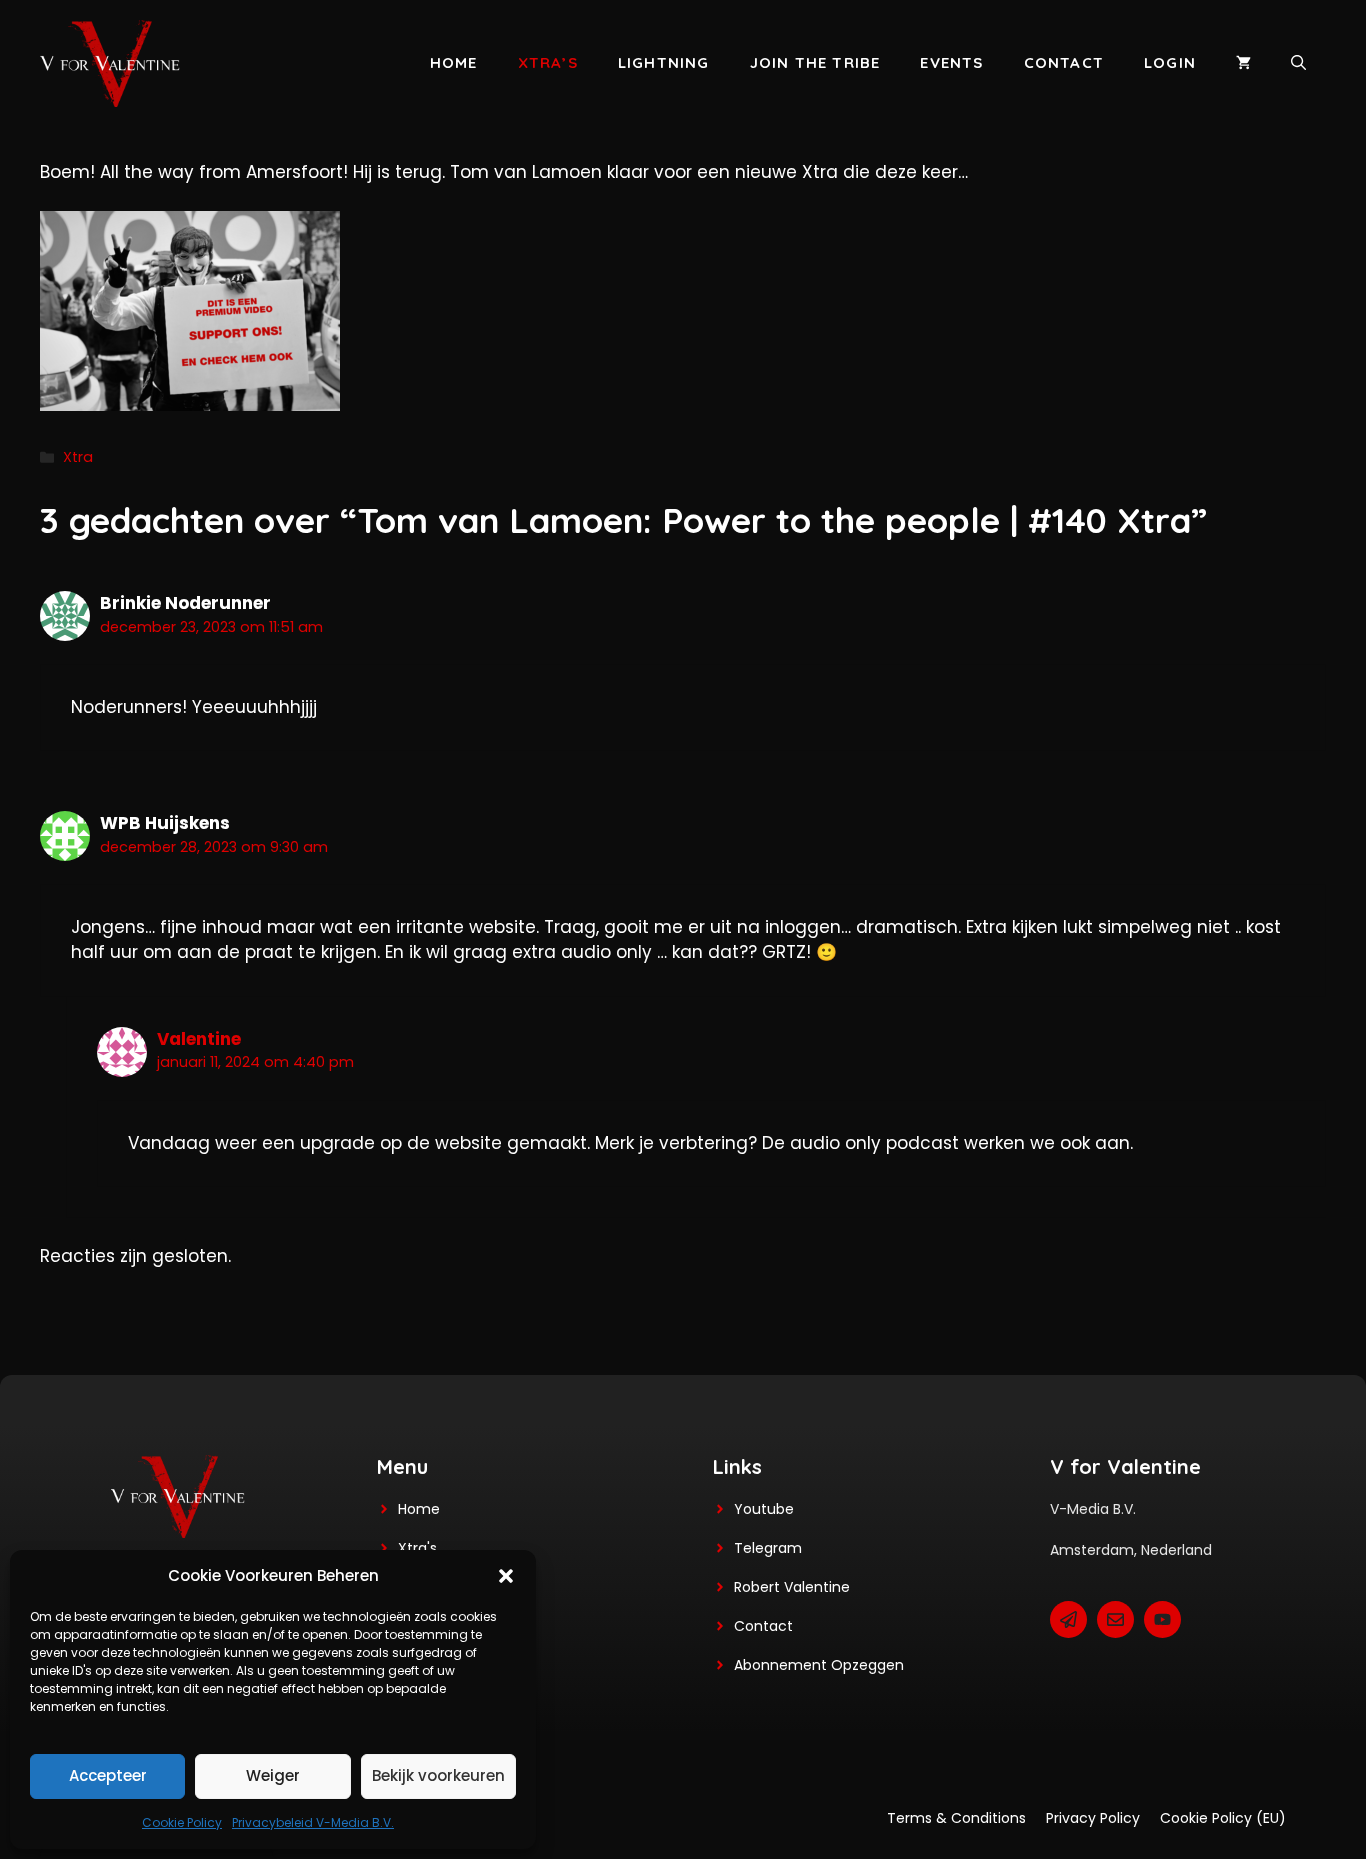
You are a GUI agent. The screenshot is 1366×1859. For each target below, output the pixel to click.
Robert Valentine (792, 1587)
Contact (1064, 62)
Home (454, 62)
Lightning (664, 62)
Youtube (764, 1509)
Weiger (273, 1775)
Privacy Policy (1093, 1818)
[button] (506, 1576)
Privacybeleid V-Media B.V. (313, 1822)
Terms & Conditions (956, 1818)
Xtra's (417, 1548)
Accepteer (108, 1775)
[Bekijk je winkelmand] (1243, 63)
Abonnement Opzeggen (819, 1665)
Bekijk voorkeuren (438, 1775)
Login (1170, 62)
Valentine (199, 1039)
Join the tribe (815, 62)
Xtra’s (548, 62)
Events (951, 62)
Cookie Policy (182, 1822)
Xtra (78, 457)
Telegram (768, 1548)
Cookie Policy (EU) (1223, 1818)
